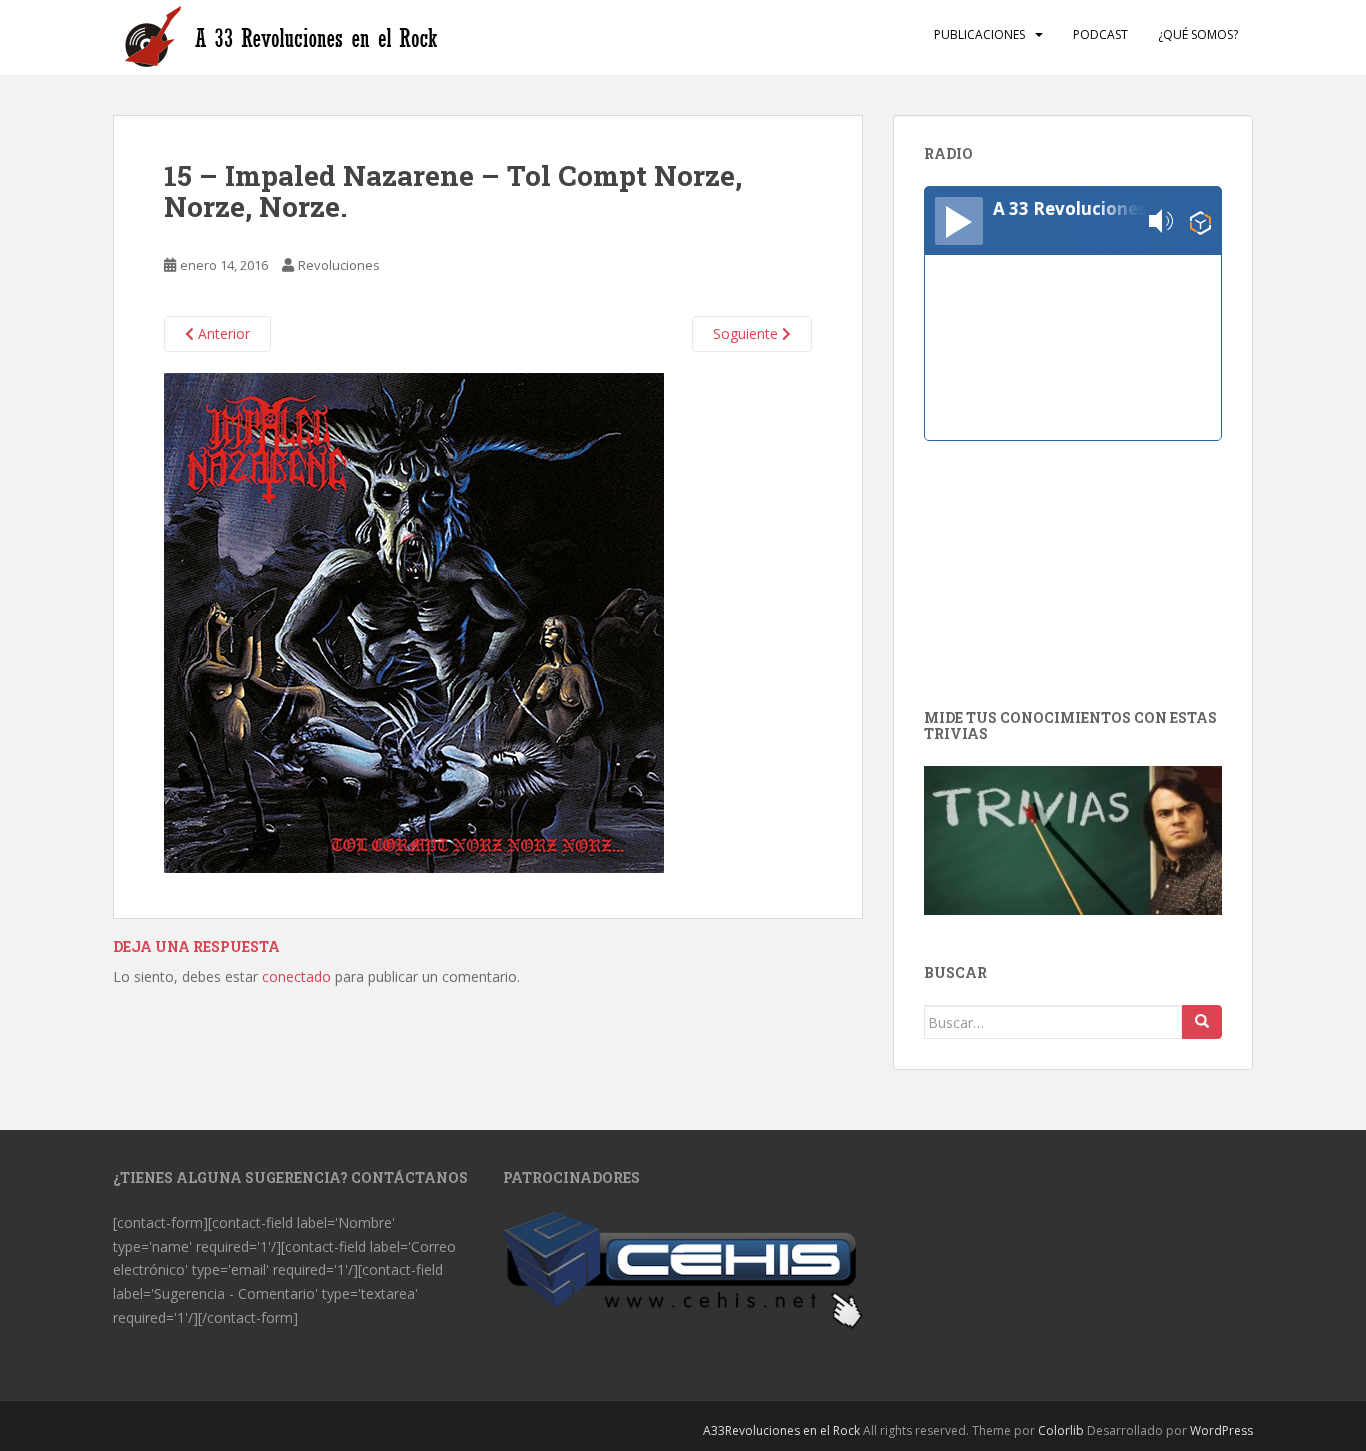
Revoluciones (339, 265)
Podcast (1100, 34)
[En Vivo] (959, 221)
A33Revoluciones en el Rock (781, 1430)
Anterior (222, 333)
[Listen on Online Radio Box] (1200, 221)
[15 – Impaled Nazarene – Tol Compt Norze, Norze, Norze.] (414, 621)
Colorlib (1061, 1430)
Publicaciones (979, 34)
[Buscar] (1202, 1022)
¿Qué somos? (1198, 34)
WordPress (1221, 1430)
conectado (296, 976)
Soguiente (747, 333)
